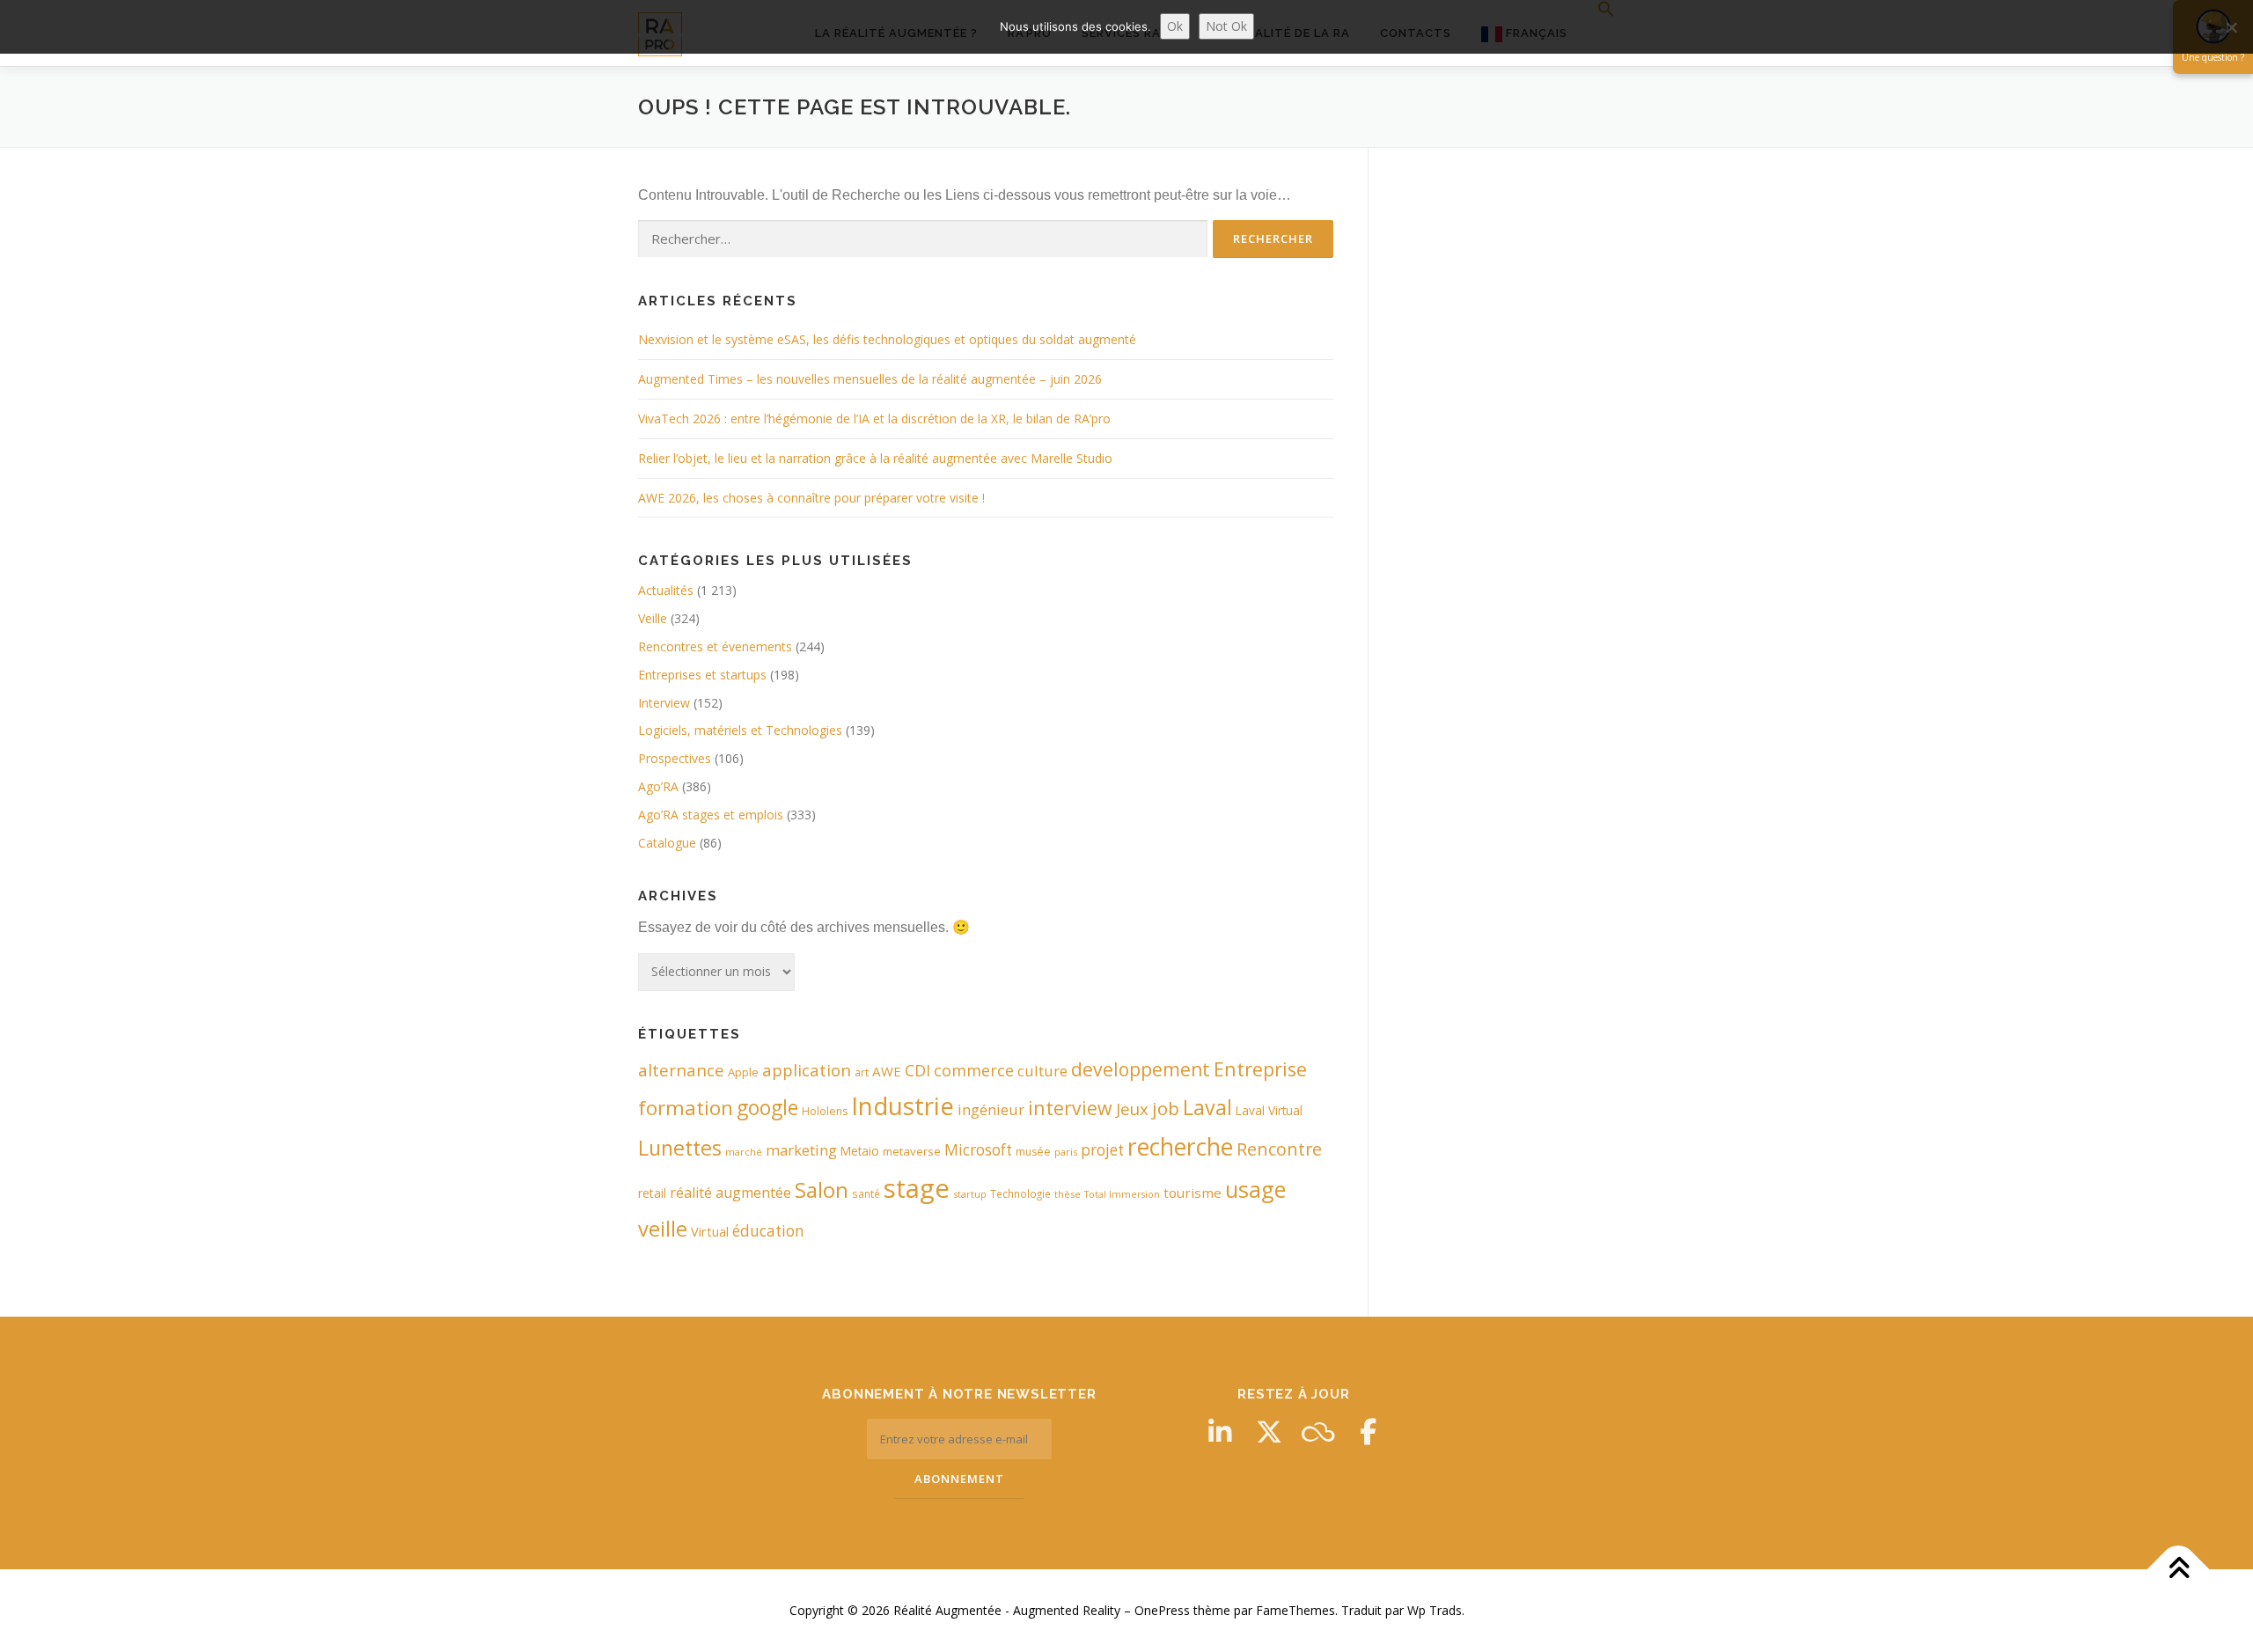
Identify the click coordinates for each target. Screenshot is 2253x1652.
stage (917, 1188)
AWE (887, 1071)
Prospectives (675, 758)
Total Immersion (1122, 1194)
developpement (1141, 1069)
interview (1070, 1108)
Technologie (1020, 1193)
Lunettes (680, 1148)
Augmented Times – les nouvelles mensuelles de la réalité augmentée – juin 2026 (870, 379)
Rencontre (1279, 1149)
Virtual (710, 1232)
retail (652, 1193)
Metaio (860, 1151)
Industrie (903, 1105)
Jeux (1132, 1109)
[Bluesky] (1318, 1432)
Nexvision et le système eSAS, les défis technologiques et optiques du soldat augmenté (887, 339)
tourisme (1193, 1193)
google (767, 1108)
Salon (822, 1189)
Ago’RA (658, 786)
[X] (1269, 1432)
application (807, 1070)
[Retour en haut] (2179, 1570)
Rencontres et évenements (715, 646)
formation (686, 1108)
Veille (653, 618)
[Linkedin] (1220, 1432)
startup (970, 1194)
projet (1102, 1150)
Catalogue (667, 843)
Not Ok (1226, 26)
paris (1066, 1152)
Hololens (825, 1111)
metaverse (912, 1151)
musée (1033, 1152)
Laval (1207, 1107)
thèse (1068, 1194)
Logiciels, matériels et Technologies (740, 730)
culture (1042, 1071)
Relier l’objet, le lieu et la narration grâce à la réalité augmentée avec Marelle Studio (875, 458)
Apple (743, 1072)
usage (1255, 1189)
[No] (2231, 27)
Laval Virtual (1269, 1110)
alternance (681, 1070)
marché (744, 1152)
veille (663, 1229)
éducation (768, 1231)
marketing (801, 1150)
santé (866, 1193)
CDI (917, 1070)
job (1166, 1108)
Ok (1175, 26)
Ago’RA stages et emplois (711, 815)
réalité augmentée (730, 1193)
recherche (1180, 1147)
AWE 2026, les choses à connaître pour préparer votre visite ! (811, 498)
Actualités (666, 590)
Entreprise (1260, 1069)
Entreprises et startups (702, 675)
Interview (664, 703)
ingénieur (991, 1109)
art (862, 1072)
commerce (974, 1070)
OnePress (1162, 1610)
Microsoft (978, 1150)
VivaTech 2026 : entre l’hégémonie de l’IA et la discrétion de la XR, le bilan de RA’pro (874, 419)
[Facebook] (1368, 1432)
